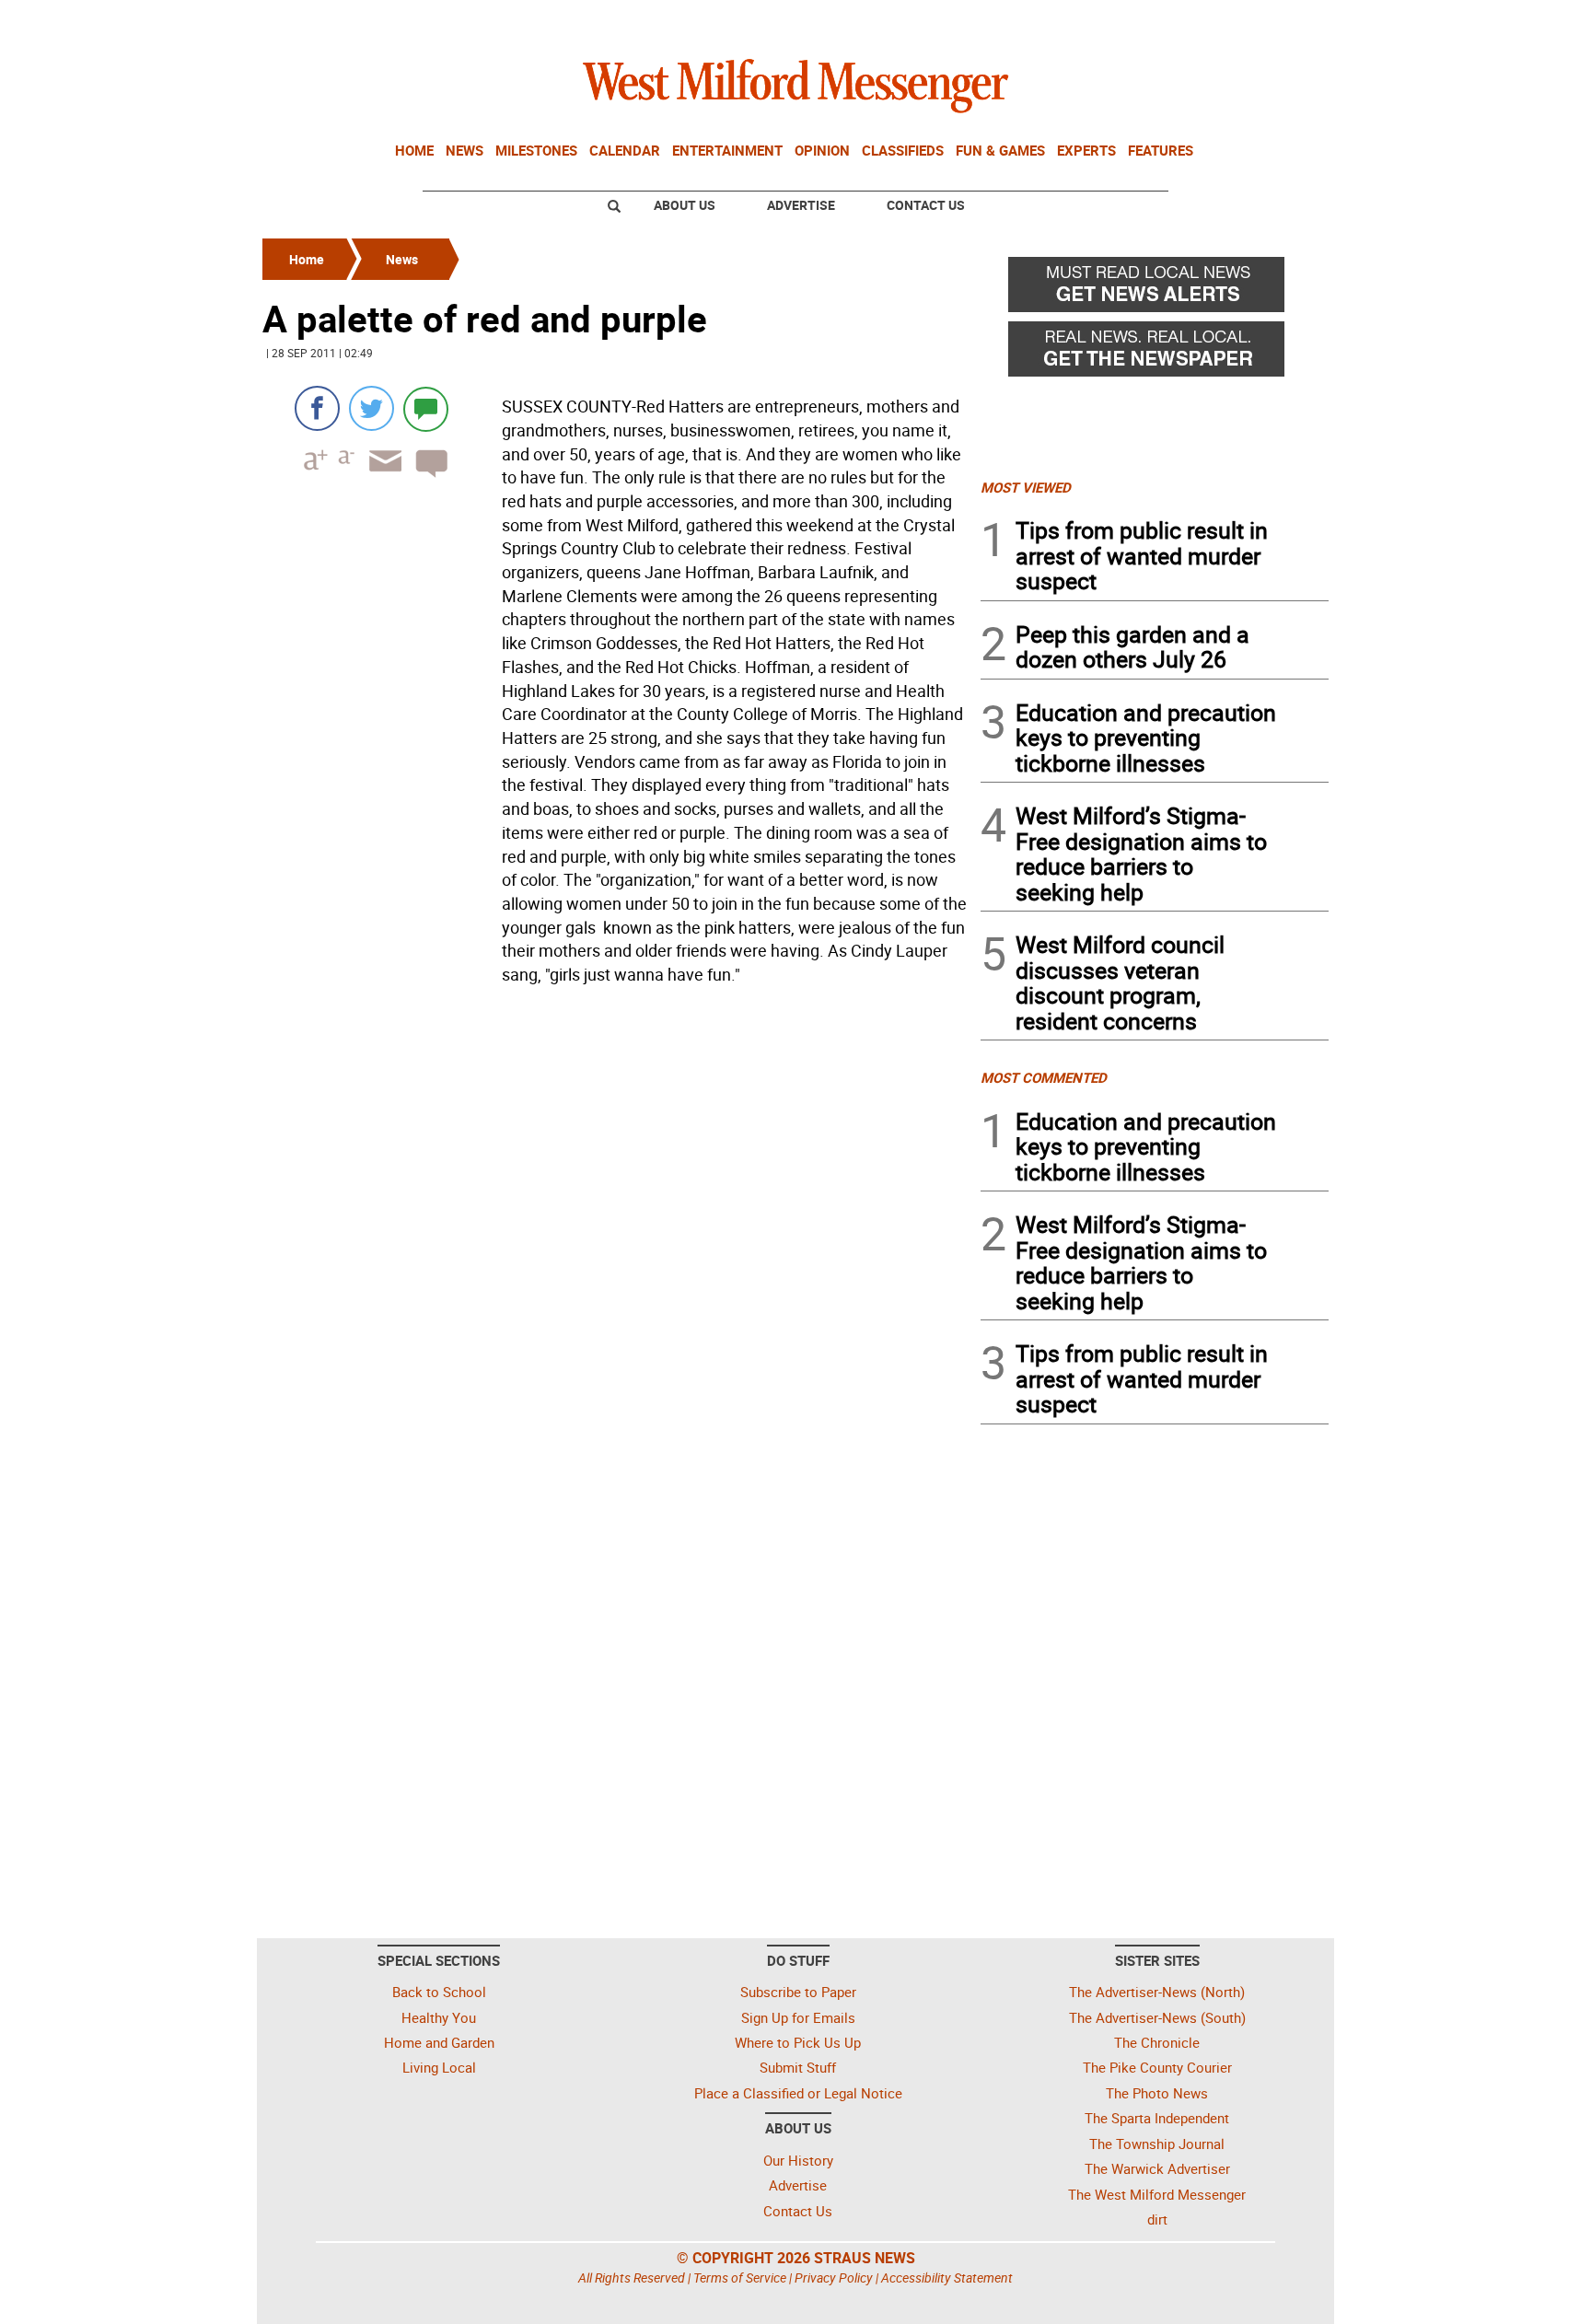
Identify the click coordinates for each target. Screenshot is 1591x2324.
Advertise (801, 205)
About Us (685, 205)
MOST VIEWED (1026, 487)
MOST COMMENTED (1044, 1077)
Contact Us (926, 205)
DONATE (1284, 21)
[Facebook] (317, 408)
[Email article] (379, 477)
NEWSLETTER (1180, 21)
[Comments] (426, 408)
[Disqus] (616, 1226)
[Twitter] (372, 408)
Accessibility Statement (947, 2278)
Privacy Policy (834, 2278)
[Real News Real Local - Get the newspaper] (1155, 354)
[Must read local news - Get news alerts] (1155, 289)
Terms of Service (740, 2278)
